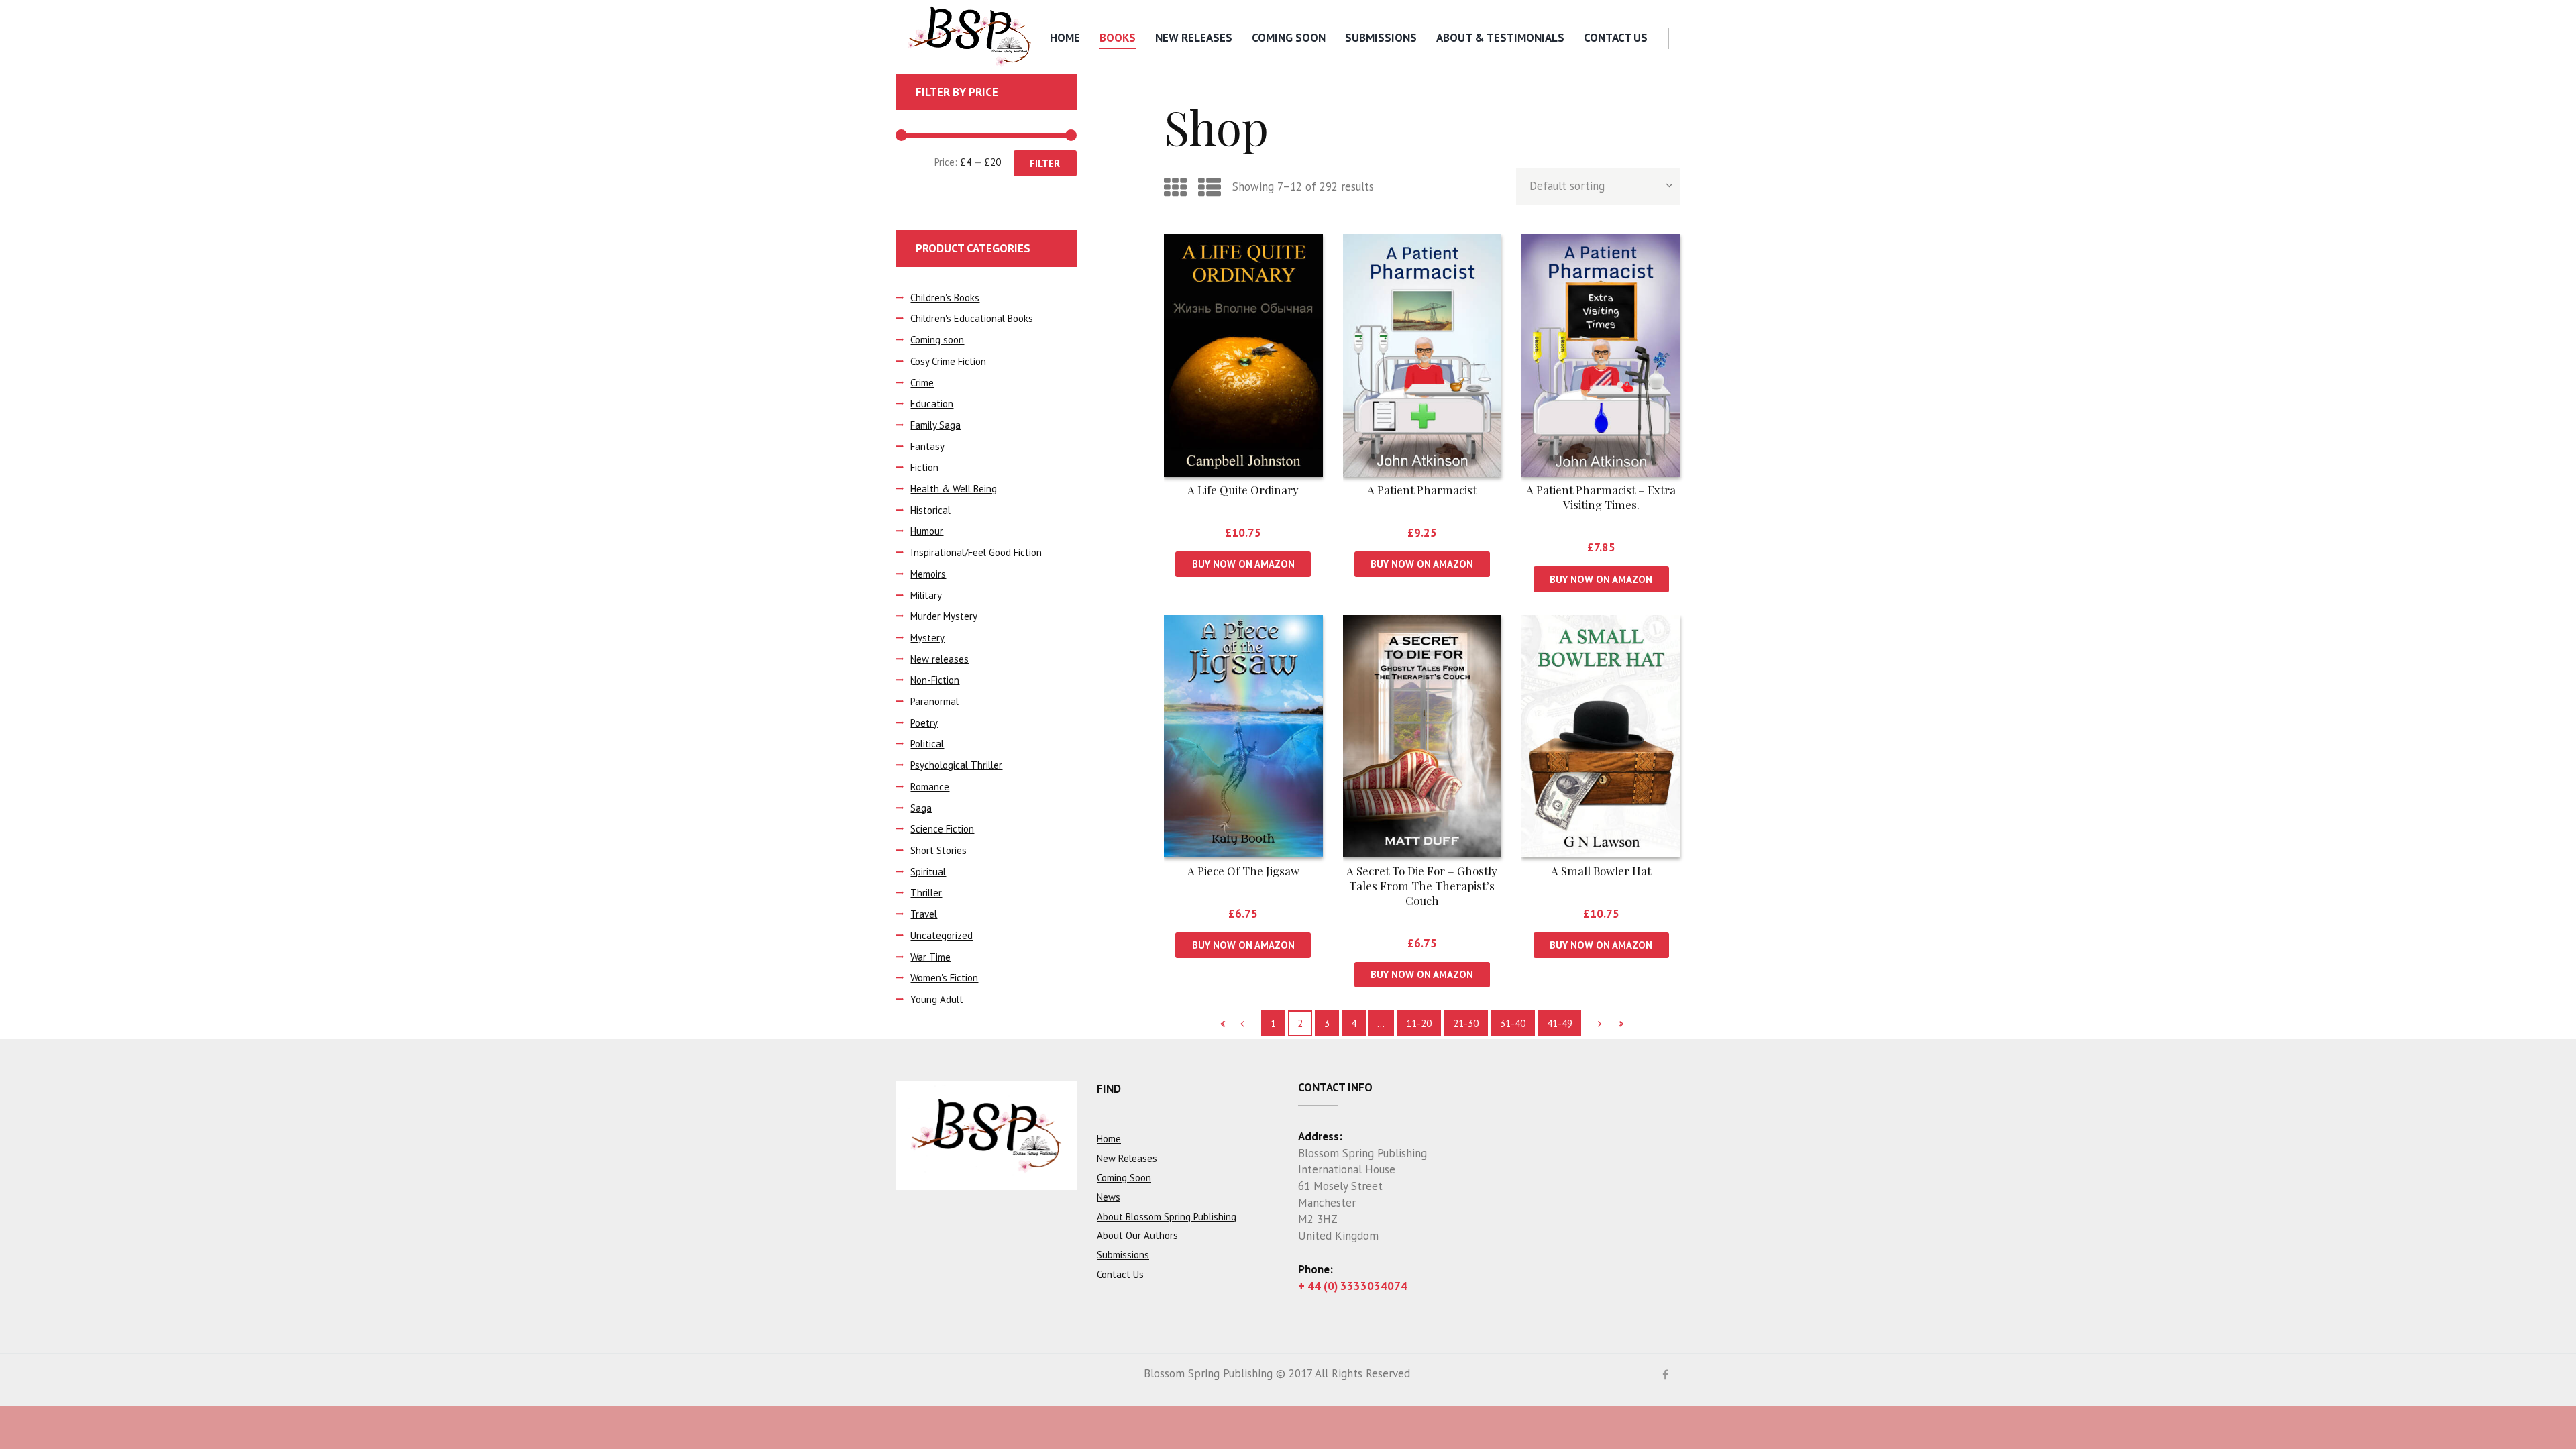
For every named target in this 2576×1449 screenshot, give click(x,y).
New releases (940, 659)
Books (1118, 38)
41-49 (1560, 1023)
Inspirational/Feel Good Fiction (976, 552)
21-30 (1466, 1023)
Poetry (924, 723)
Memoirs (928, 574)
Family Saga (935, 425)
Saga (921, 808)
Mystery (927, 638)
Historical (930, 510)
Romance (930, 787)
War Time (930, 957)
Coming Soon (1289, 38)
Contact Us (1616, 38)
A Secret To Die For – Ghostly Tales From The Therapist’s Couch (1422, 885)
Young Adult (937, 999)
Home (1065, 38)
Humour (927, 531)
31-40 (1513, 1023)
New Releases (1194, 38)
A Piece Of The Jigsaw (1243, 871)
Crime (922, 383)
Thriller (926, 893)
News (1109, 1197)
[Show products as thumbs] (1175, 187)
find (1109, 1089)
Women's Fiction (944, 978)
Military (926, 595)
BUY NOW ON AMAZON (1243, 564)
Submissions (1381, 38)
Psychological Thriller (956, 765)
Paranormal (934, 701)
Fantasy (927, 446)
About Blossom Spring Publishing (1167, 1217)
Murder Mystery (944, 616)
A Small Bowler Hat (1601, 871)
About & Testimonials (1500, 38)
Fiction (924, 467)
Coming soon (937, 340)
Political (927, 744)
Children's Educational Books (972, 318)
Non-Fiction (935, 680)
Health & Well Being (954, 489)
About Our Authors (1137, 1235)
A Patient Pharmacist (1422, 490)
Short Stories (938, 850)
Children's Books (945, 298)
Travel (924, 914)
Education (932, 404)
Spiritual (928, 872)
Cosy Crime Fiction (948, 361)
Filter (1045, 163)
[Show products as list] (1210, 187)
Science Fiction (942, 829)
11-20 (1419, 1023)
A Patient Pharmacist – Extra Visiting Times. (1601, 497)
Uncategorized (942, 935)
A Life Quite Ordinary (1243, 490)
